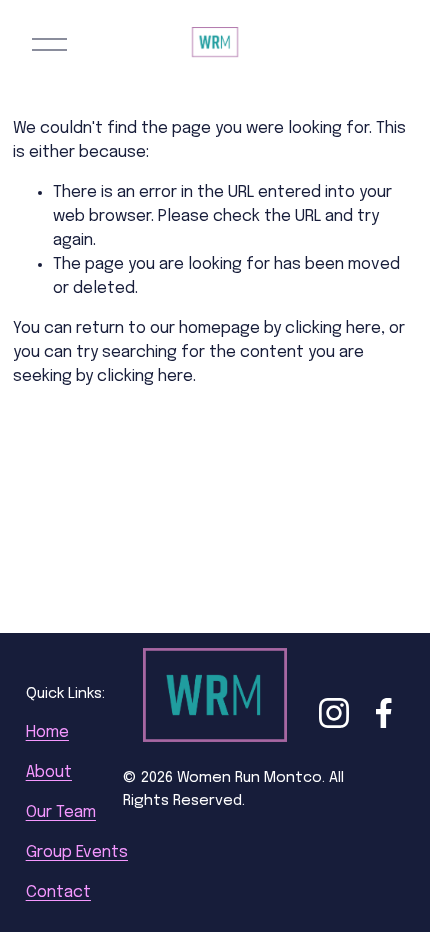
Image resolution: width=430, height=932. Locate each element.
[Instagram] (334, 713)
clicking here (333, 328)
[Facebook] (384, 713)
